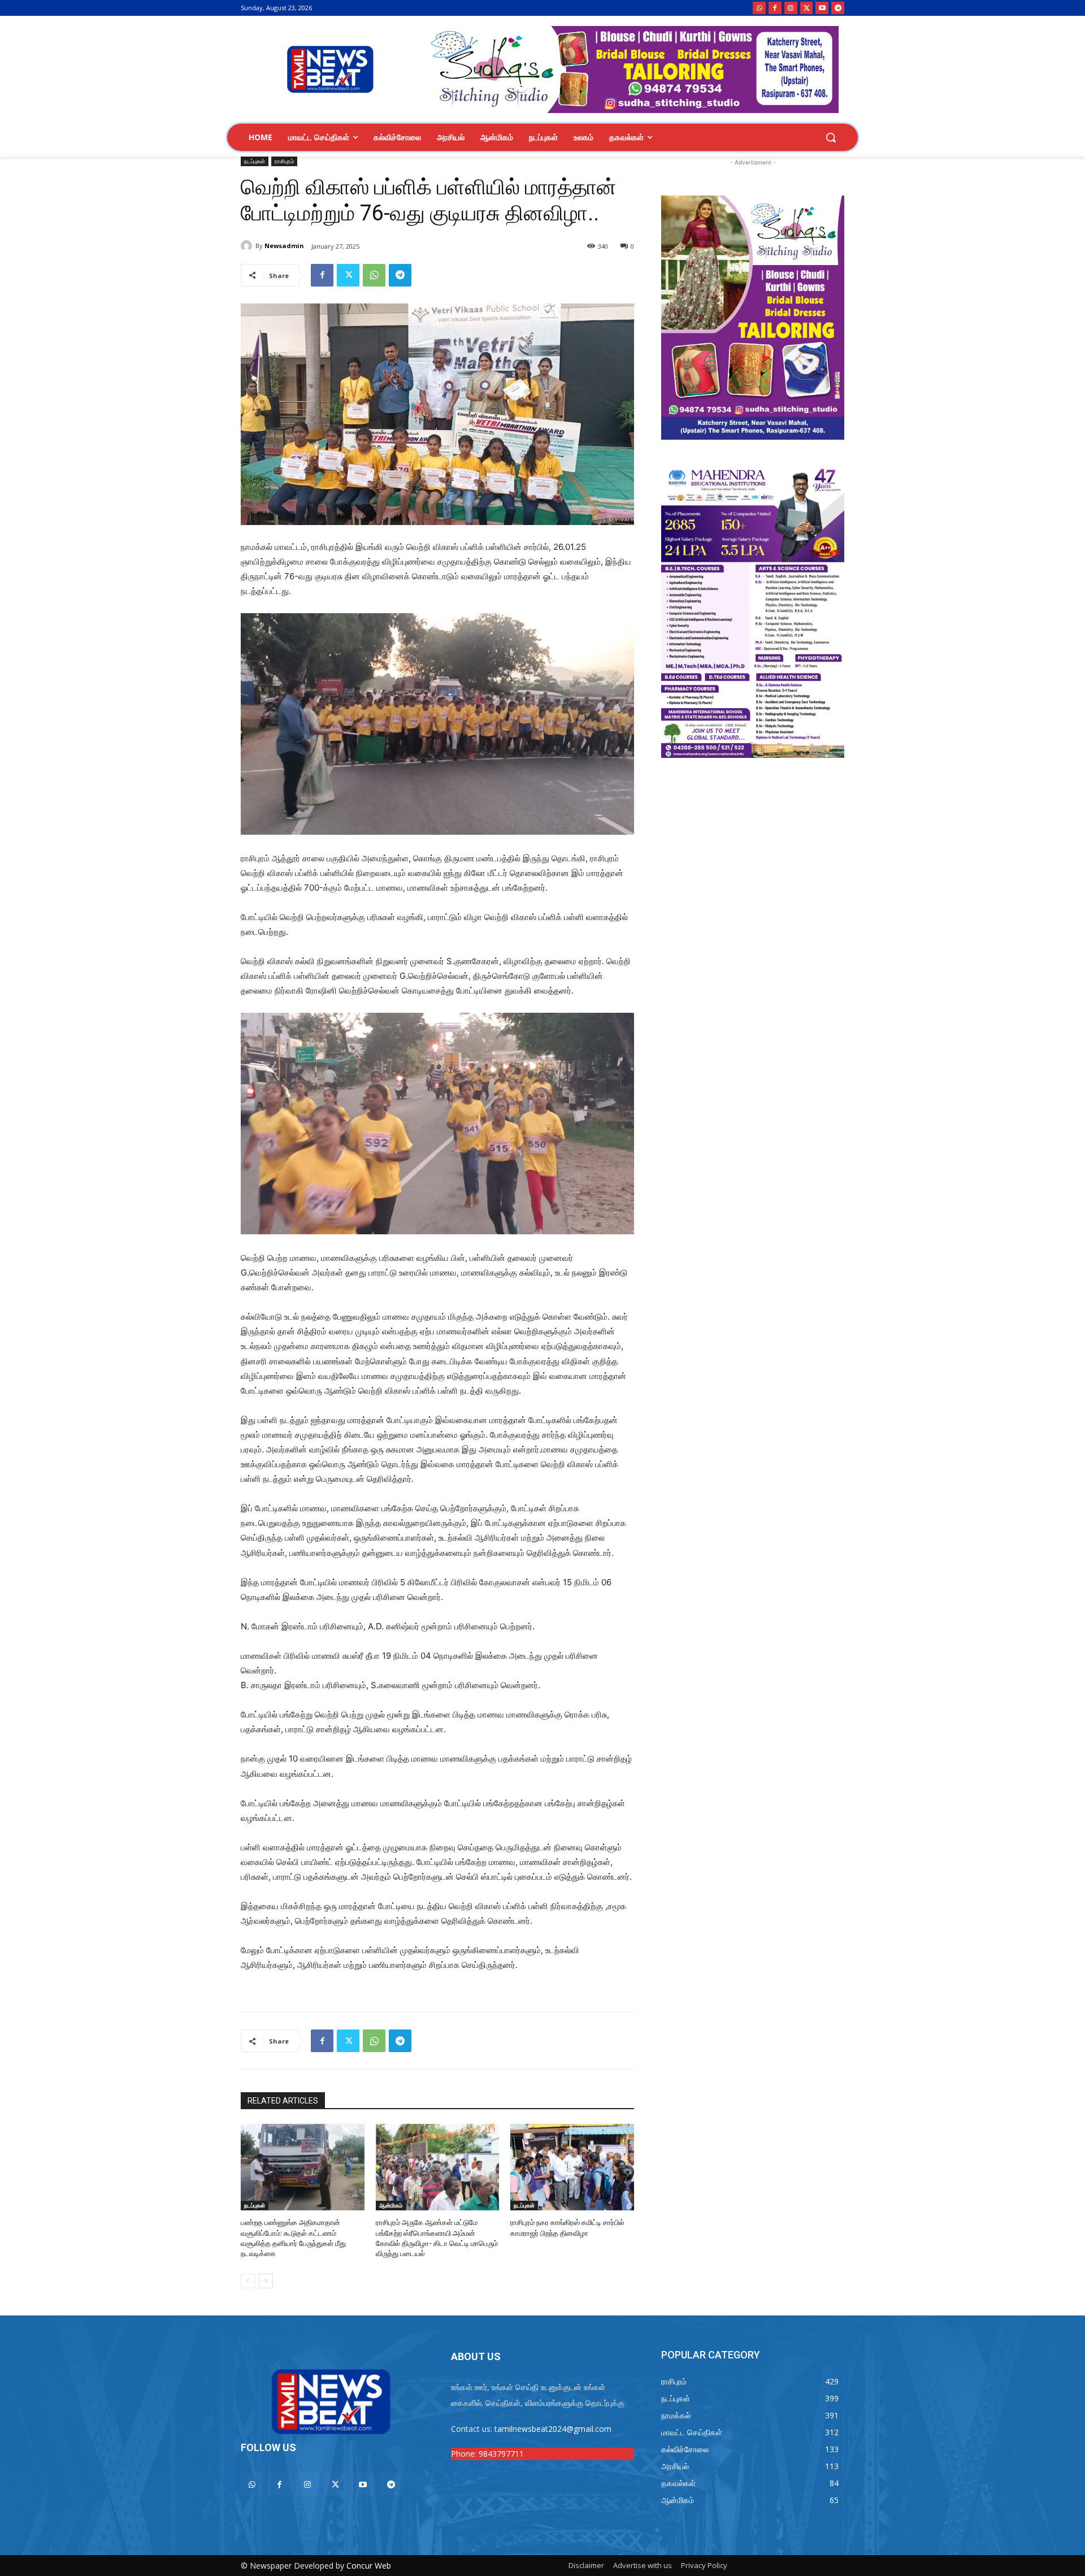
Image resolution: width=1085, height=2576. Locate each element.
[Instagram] (791, 8)
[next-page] (266, 2281)
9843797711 (501, 2454)
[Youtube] (822, 8)
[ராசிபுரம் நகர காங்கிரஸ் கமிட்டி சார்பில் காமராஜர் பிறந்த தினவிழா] (572, 2167)
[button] (831, 137)
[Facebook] (775, 8)
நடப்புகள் (255, 161)
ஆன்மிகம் (391, 2205)
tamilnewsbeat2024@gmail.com (553, 2429)
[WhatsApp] (374, 275)
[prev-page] (248, 2281)
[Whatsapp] (759, 8)
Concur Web (369, 2566)
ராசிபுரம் (284, 161)
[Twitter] (807, 8)
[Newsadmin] (248, 246)
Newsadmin (284, 246)
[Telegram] (838, 8)
